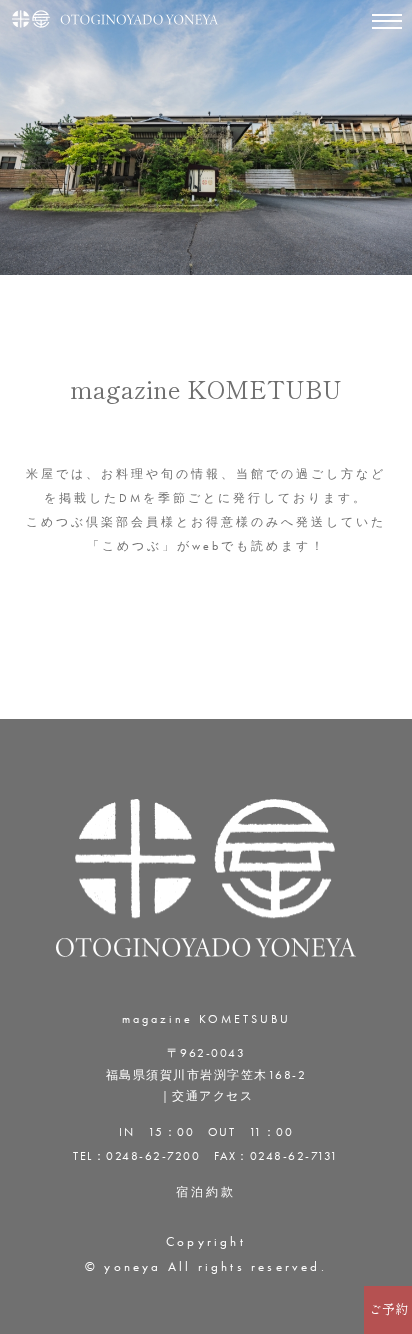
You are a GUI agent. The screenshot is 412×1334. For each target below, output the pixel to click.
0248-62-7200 (153, 1156)
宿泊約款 (206, 1192)
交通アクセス (212, 1096)
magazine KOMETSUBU (206, 1019)
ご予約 (388, 1309)
